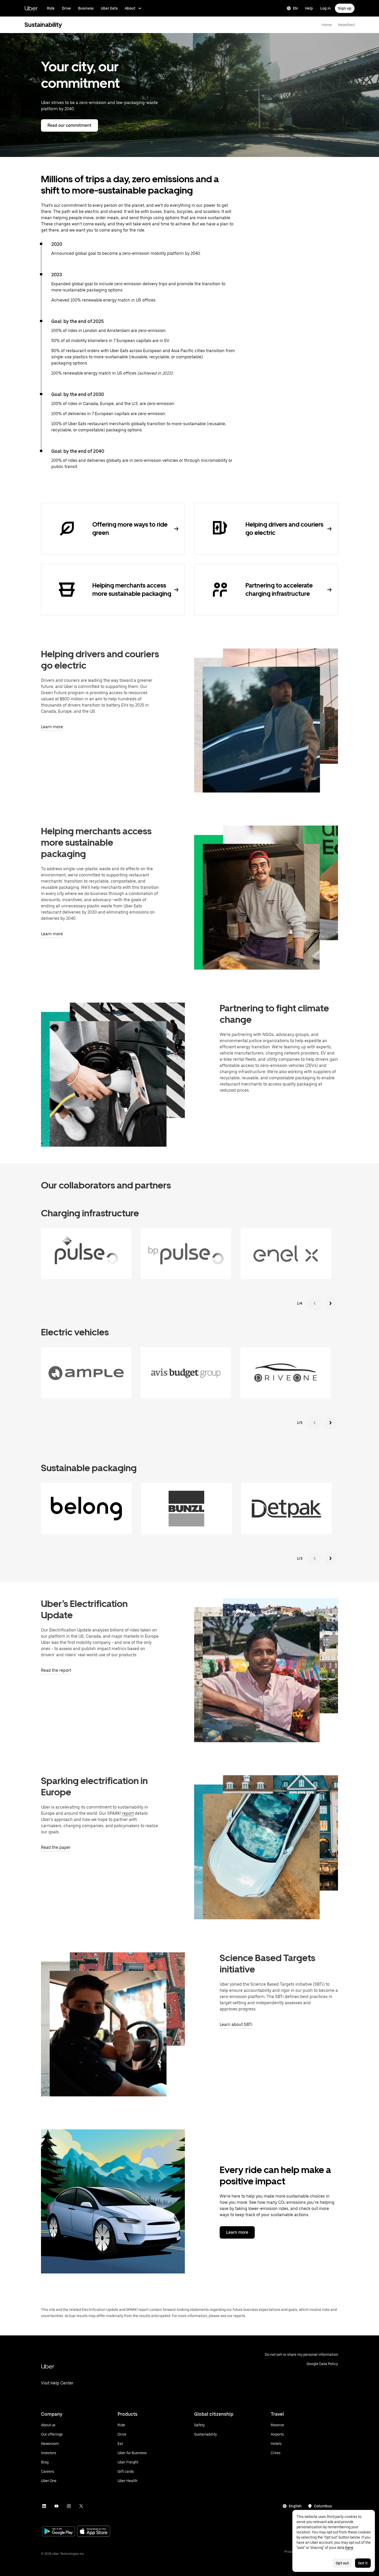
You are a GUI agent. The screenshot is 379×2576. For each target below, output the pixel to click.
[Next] (330, 1303)
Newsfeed (346, 25)
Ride (51, 8)
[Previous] (315, 1303)
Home (327, 25)
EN (295, 8)
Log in (326, 8)
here (349, 2548)
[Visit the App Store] (94, 2532)
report (128, 1813)
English (295, 2506)
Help (309, 8)
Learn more (237, 2232)
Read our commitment (69, 125)
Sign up (345, 8)
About (130, 8)
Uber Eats (109, 8)
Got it (363, 2563)
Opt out (342, 2563)
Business (86, 8)
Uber (31, 8)
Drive (66, 8)
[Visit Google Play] (59, 2532)
